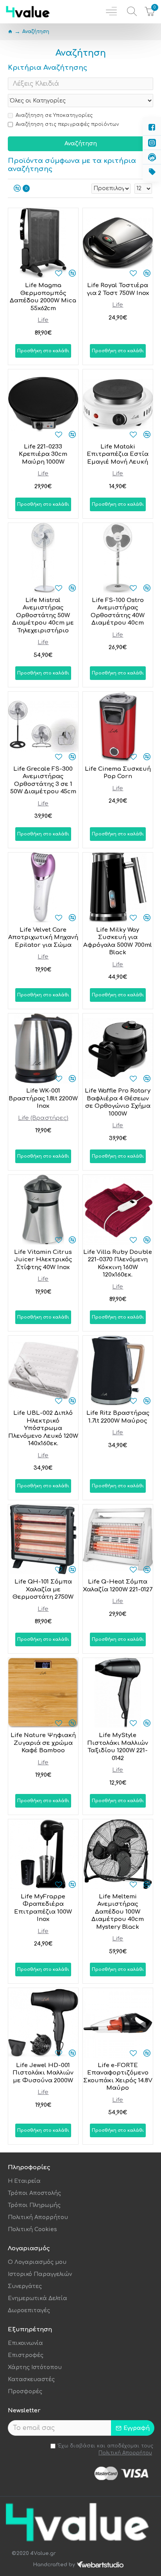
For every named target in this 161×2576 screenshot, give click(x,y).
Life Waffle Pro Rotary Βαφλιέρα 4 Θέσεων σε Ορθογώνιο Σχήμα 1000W (118, 1102)
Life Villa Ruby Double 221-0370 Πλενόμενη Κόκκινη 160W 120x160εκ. (118, 1264)
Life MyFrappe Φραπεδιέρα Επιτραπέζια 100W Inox (43, 1908)
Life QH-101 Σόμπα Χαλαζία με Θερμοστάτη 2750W (43, 1589)
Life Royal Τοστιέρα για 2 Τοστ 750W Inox (118, 289)
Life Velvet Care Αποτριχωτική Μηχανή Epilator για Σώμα (43, 938)
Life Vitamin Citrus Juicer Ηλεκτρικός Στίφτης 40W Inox (43, 1260)
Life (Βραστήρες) (43, 1118)
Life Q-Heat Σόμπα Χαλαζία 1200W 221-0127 (118, 1586)
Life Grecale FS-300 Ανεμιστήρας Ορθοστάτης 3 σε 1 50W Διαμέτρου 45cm (43, 780)
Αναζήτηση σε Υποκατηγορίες (54, 115)
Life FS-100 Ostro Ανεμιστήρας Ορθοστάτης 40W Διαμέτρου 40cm (118, 612)
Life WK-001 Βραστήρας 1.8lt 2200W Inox (43, 1098)
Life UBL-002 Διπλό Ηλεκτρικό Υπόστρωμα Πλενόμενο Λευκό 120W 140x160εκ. (43, 1428)
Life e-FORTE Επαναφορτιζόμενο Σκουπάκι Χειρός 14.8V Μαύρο (118, 2077)
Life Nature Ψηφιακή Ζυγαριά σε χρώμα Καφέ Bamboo (43, 1743)
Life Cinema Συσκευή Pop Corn (118, 773)
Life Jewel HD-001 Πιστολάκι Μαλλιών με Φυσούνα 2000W (43, 2073)
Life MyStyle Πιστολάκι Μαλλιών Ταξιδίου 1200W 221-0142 (118, 1747)
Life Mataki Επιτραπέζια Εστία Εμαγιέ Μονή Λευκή (118, 454)
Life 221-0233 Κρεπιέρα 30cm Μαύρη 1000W (43, 454)
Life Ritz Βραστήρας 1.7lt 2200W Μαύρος (118, 1417)
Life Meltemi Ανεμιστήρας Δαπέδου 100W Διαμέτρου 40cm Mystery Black (118, 1912)
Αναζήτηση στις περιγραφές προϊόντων (67, 124)
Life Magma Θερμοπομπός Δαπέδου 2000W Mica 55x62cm (43, 297)
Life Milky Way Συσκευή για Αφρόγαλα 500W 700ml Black (118, 941)
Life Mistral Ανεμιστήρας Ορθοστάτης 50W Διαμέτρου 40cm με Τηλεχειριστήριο (43, 615)
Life (43, 320)
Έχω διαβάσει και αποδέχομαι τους (106, 2449)
